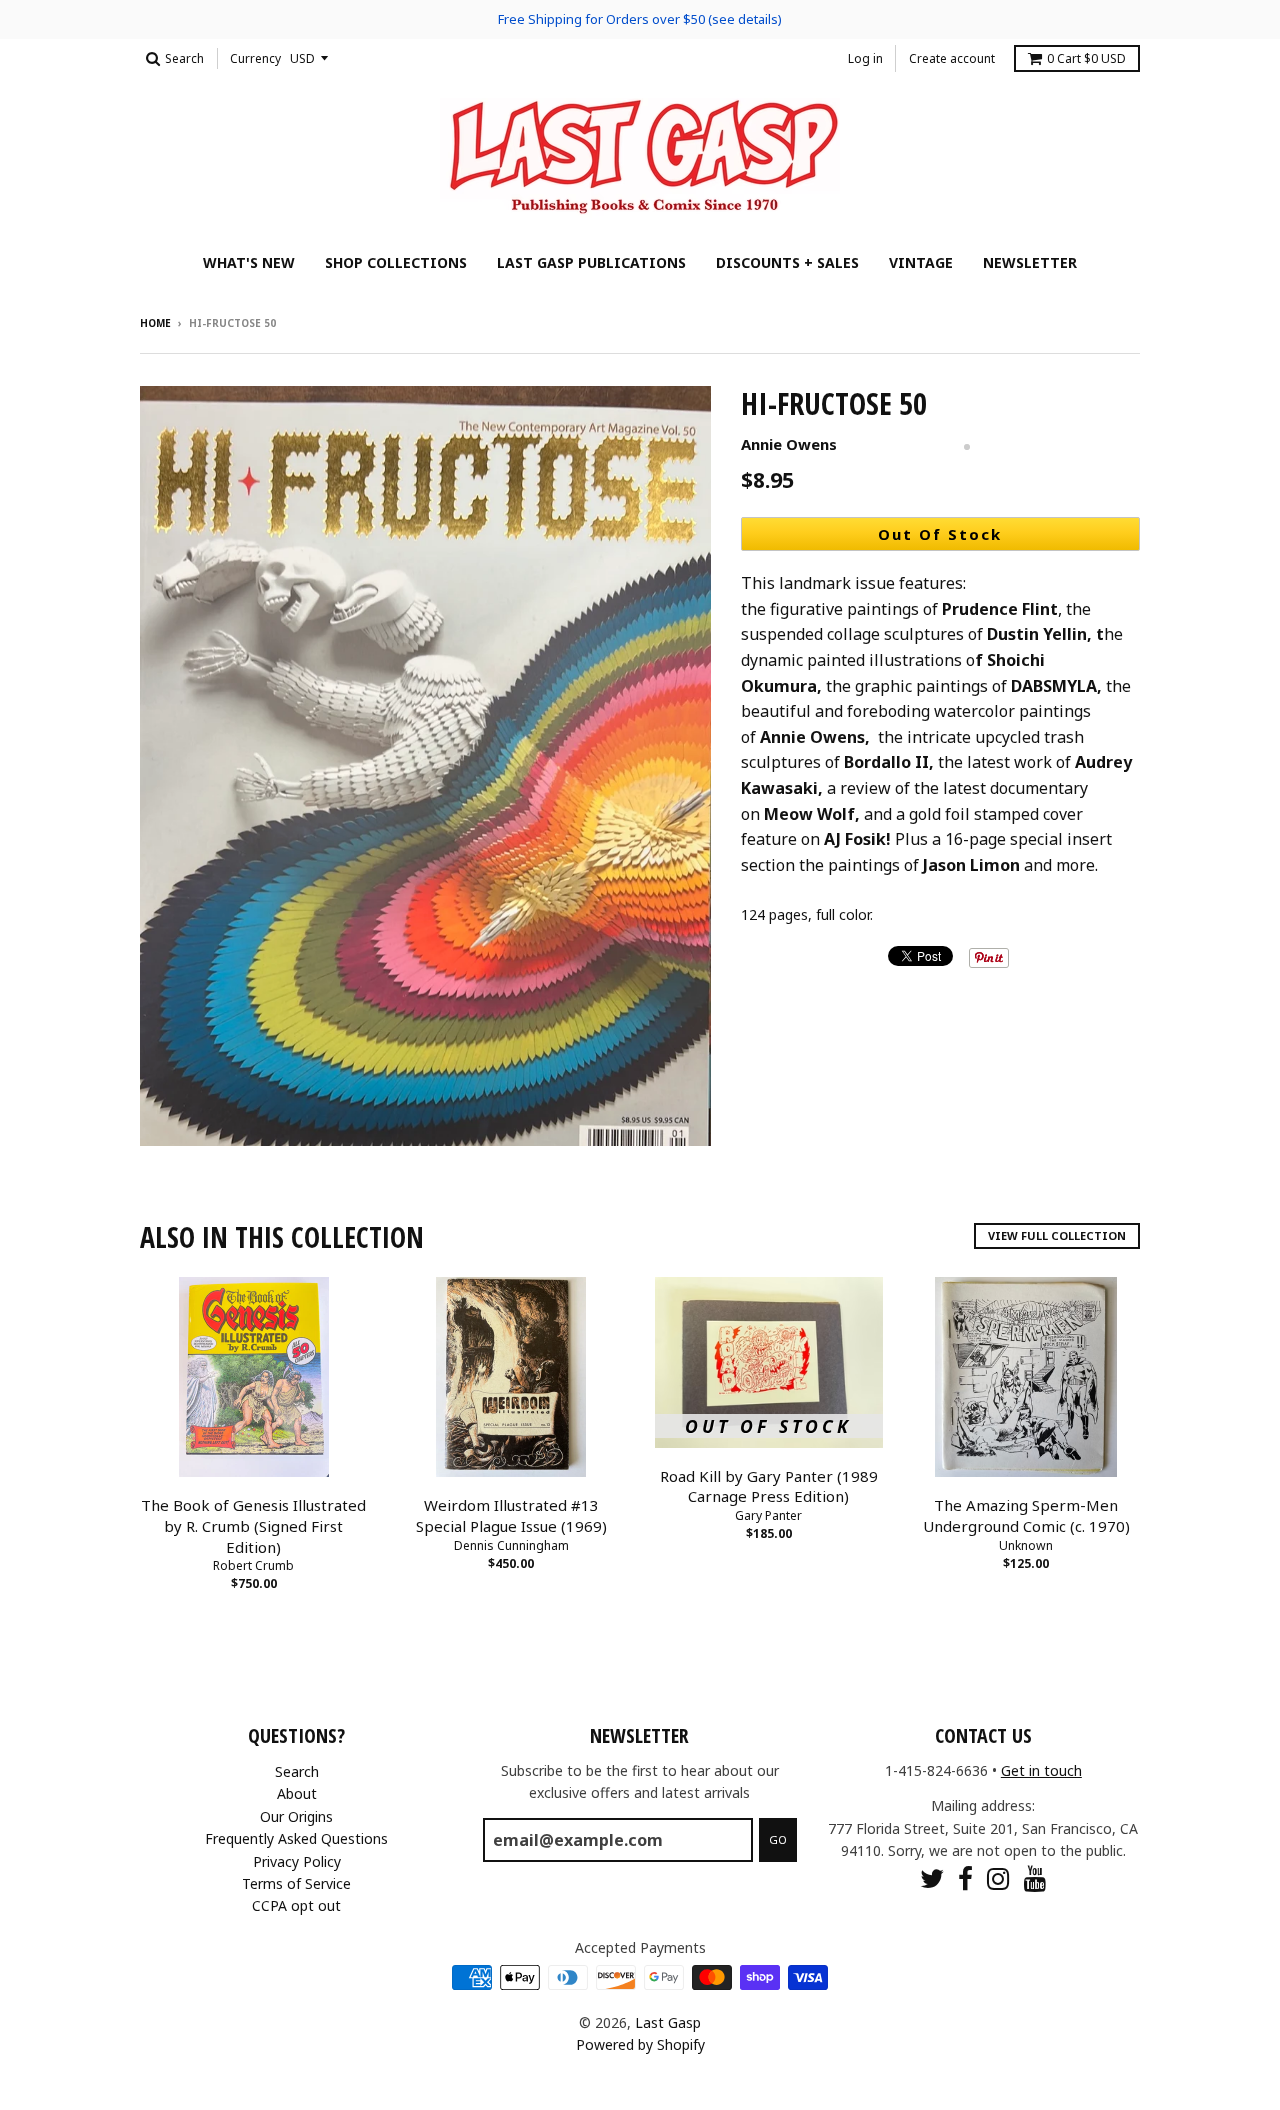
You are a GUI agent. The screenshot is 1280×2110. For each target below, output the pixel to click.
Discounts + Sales (787, 262)
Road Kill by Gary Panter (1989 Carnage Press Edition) (769, 1486)
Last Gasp (668, 2022)
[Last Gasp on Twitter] (932, 1878)
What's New (249, 262)
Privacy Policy (297, 1861)
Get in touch (1041, 1770)
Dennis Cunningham (511, 1545)
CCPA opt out (296, 1905)
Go (778, 1839)
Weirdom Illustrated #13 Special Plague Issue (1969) (511, 1515)
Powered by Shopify (640, 2044)
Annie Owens (789, 444)
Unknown (1026, 1545)
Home (155, 323)
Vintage (921, 262)
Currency (255, 58)
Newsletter (1030, 262)
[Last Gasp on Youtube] (1035, 1878)
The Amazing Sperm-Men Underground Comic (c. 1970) (1026, 1515)
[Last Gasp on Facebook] (965, 1878)
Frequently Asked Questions (296, 1838)
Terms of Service (296, 1883)
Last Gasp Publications (591, 262)
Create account (952, 58)
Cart (1086, 58)
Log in (865, 58)
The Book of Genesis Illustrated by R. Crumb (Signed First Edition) (253, 1526)
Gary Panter (768, 1515)
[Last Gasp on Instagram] (998, 1878)
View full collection (1057, 1235)
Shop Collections (396, 262)
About (297, 1793)
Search (297, 1771)
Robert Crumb (253, 1565)
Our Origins (296, 1816)
